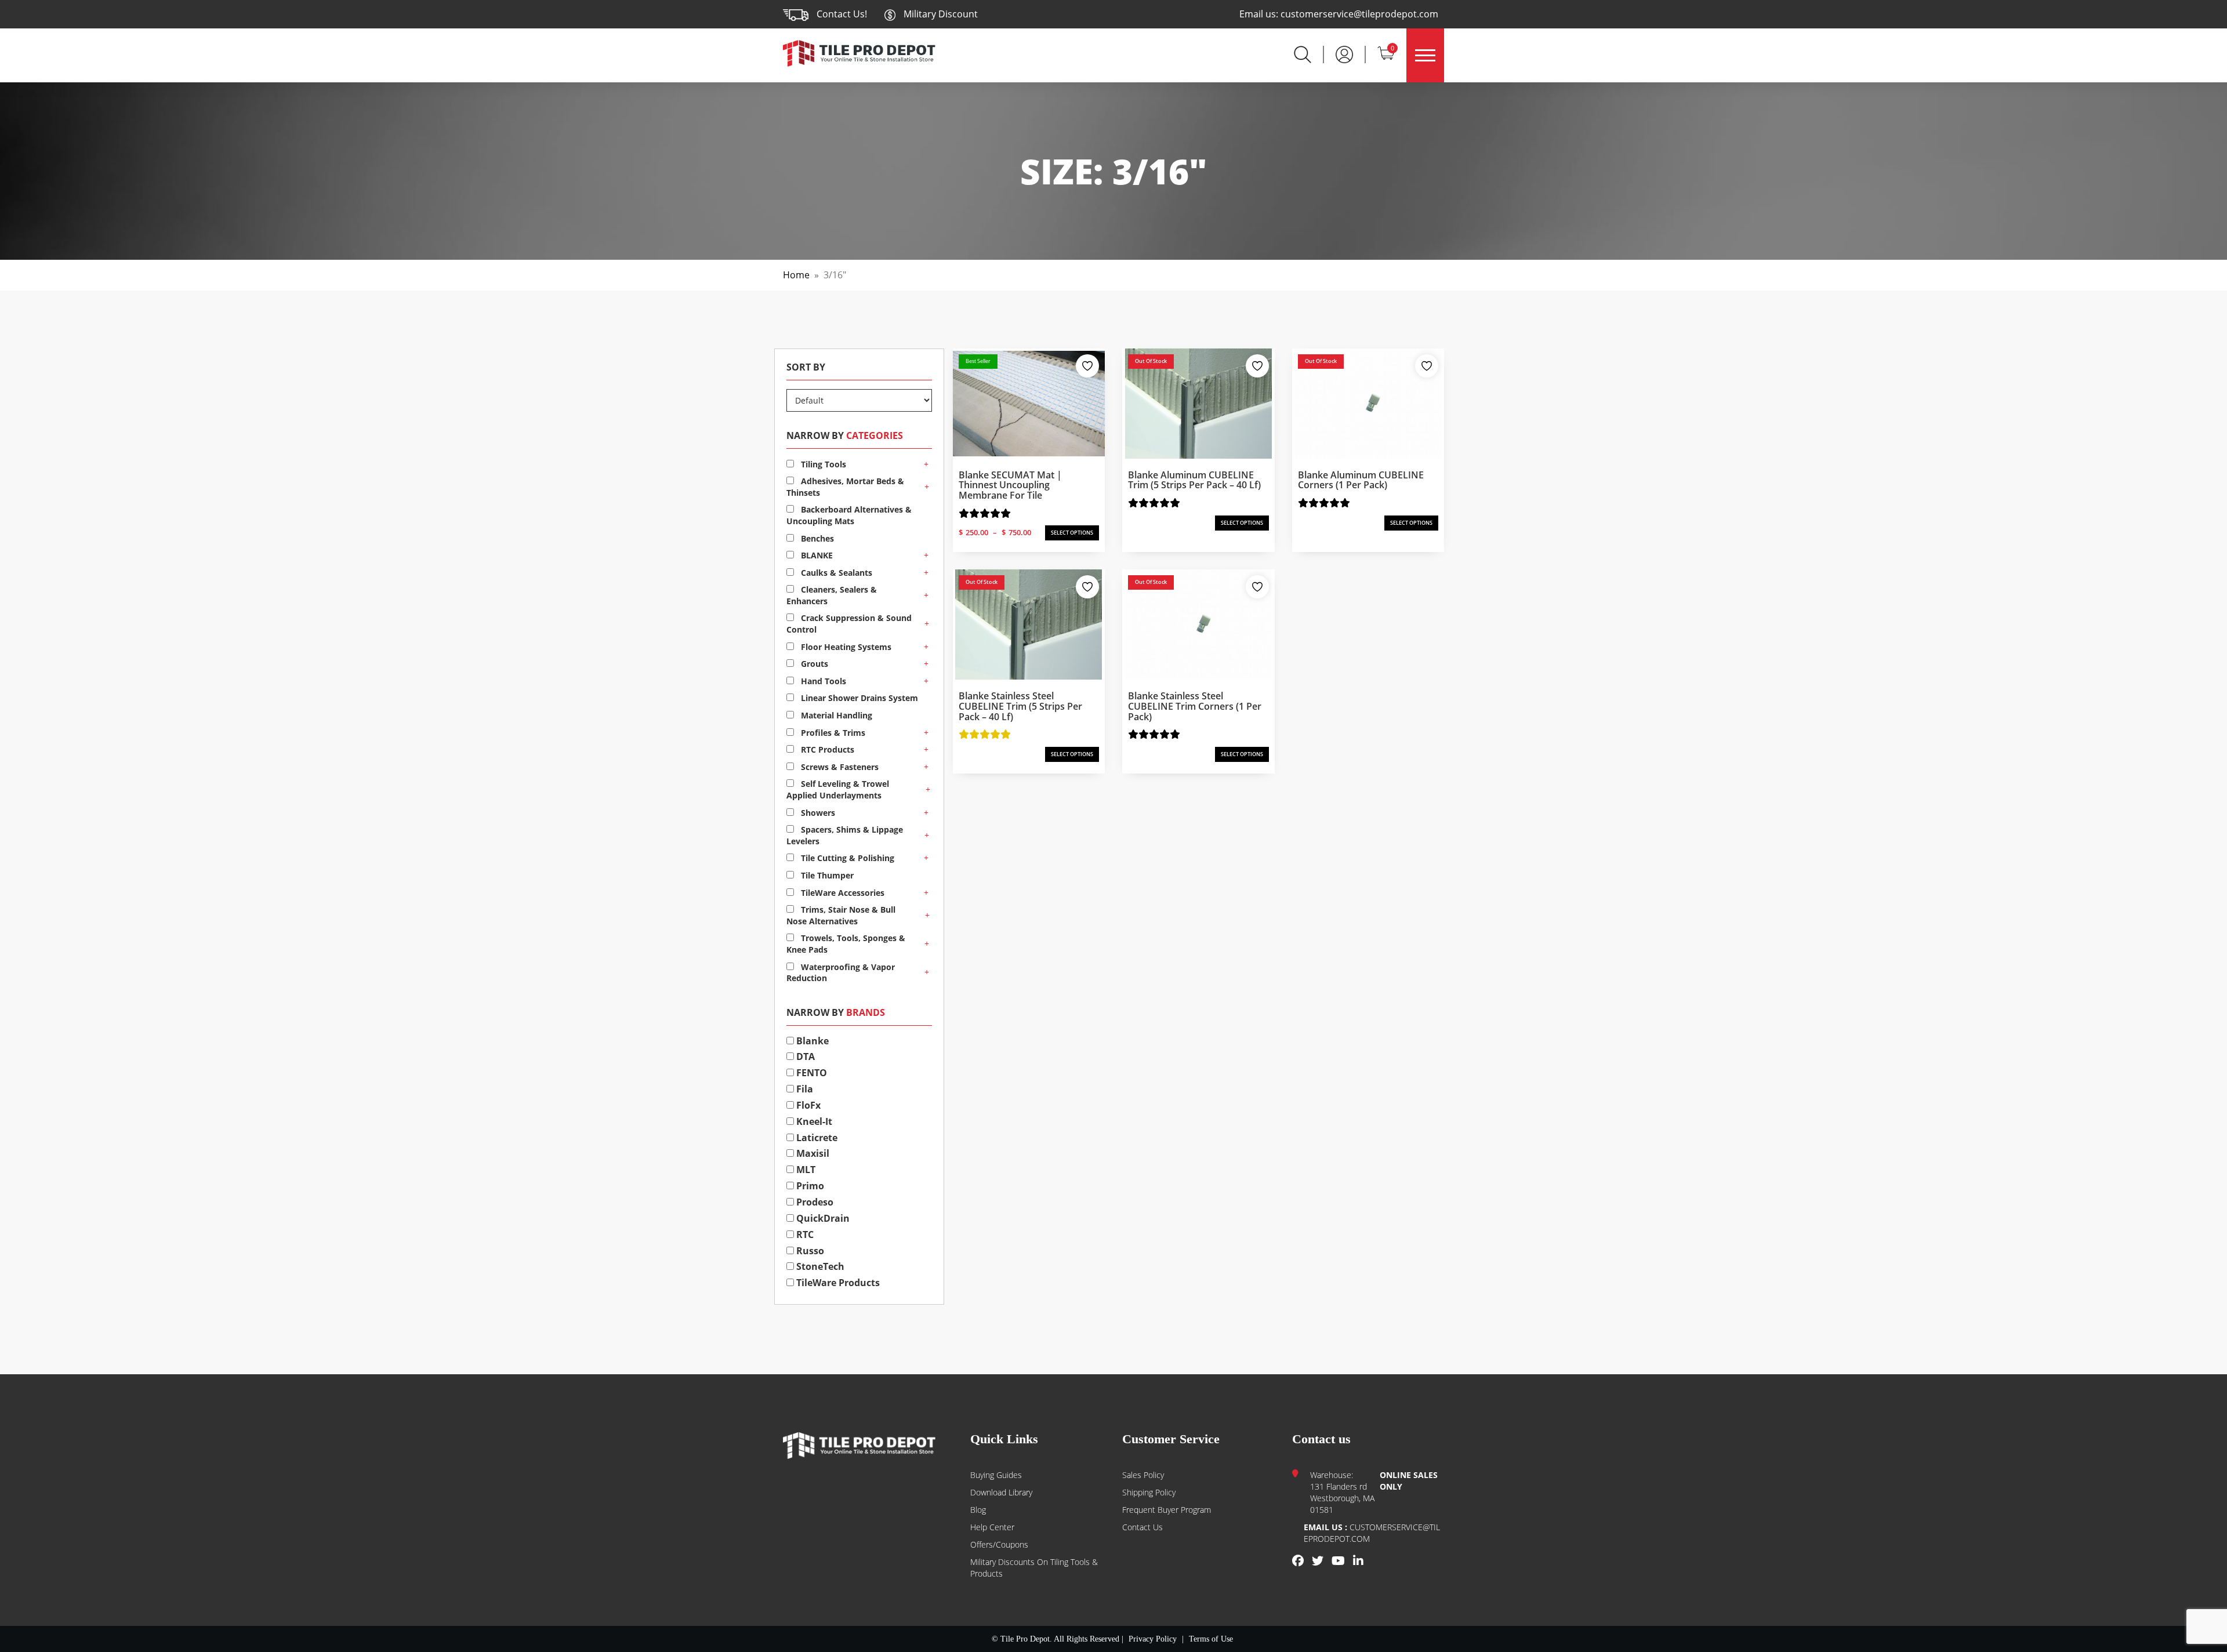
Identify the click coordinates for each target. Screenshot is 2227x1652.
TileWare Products (837, 1283)
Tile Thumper (826, 875)
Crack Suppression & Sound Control (849, 624)
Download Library (1001, 1492)
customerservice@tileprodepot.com (1359, 14)
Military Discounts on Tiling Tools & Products (1034, 1568)
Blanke (811, 1041)
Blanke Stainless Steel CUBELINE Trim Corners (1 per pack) (1195, 706)
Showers (817, 813)
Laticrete (816, 1138)
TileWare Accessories (842, 893)
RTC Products (826, 749)
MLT (805, 1170)
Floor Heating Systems (845, 647)
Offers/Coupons (999, 1544)
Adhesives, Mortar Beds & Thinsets (845, 487)
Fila (804, 1089)
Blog (978, 1510)
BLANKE (816, 555)
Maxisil (812, 1153)
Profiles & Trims (832, 733)
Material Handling (835, 715)
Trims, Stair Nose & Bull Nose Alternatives (841, 915)
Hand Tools (822, 681)
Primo (809, 1186)
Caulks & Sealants (835, 573)
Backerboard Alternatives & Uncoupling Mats (849, 515)
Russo (809, 1251)
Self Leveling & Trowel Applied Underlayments (838, 789)
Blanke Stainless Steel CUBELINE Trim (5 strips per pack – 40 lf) (1020, 706)
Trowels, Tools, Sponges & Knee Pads (846, 944)
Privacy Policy (1153, 1639)
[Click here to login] (1344, 53)
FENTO (810, 1073)
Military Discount (940, 14)
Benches (816, 538)
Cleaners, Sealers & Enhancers (832, 595)
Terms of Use (1211, 1639)
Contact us (1142, 1527)
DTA (804, 1056)
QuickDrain (822, 1218)
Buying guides (996, 1475)
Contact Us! (842, 14)
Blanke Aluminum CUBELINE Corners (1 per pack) (1361, 480)
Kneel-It (813, 1121)
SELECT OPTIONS (1072, 533)
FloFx (807, 1105)
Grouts (813, 664)
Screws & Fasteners (839, 767)
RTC (804, 1235)
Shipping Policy (1149, 1492)
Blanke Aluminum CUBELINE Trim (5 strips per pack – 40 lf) (1194, 480)
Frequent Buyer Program (1167, 1510)
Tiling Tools (822, 464)
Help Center (992, 1527)
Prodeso (814, 1202)
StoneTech (819, 1266)
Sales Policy (1143, 1475)
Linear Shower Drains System (858, 698)
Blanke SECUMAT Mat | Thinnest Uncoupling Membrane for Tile (1010, 485)
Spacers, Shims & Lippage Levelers (845, 835)
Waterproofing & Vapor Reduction (841, 973)
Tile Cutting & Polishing (846, 858)
